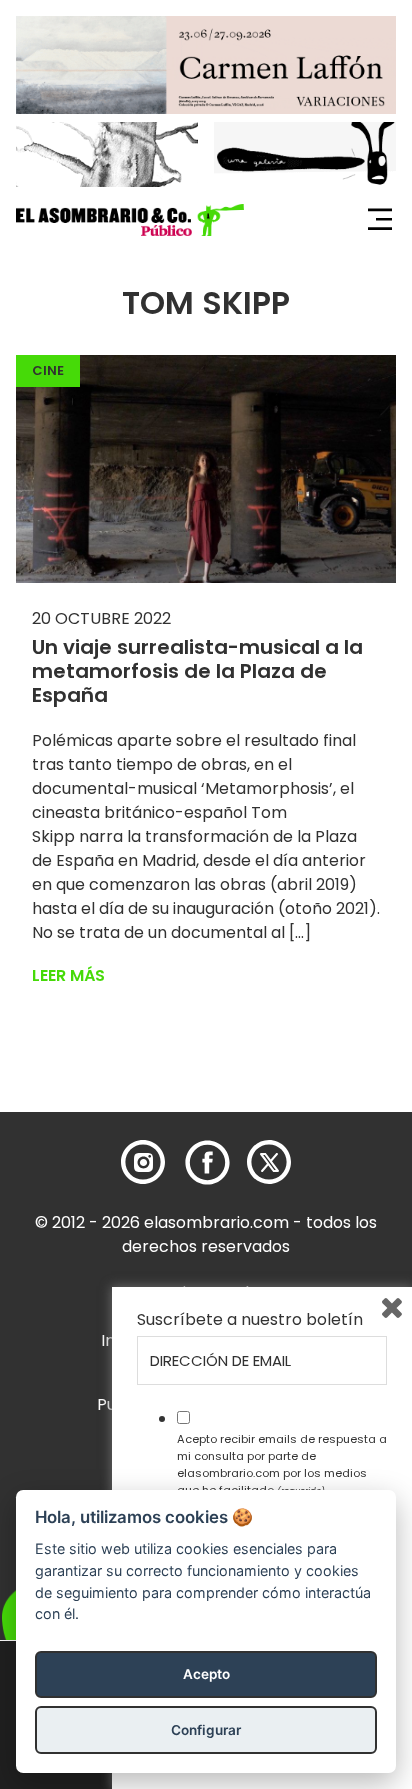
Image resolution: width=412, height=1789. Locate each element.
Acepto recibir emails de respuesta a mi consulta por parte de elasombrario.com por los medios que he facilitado (282, 1464)
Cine (48, 370)
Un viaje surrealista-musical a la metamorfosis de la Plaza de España (197, 671)
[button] (130, 220)
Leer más (68, 975)
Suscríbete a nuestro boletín (250, 1320)
